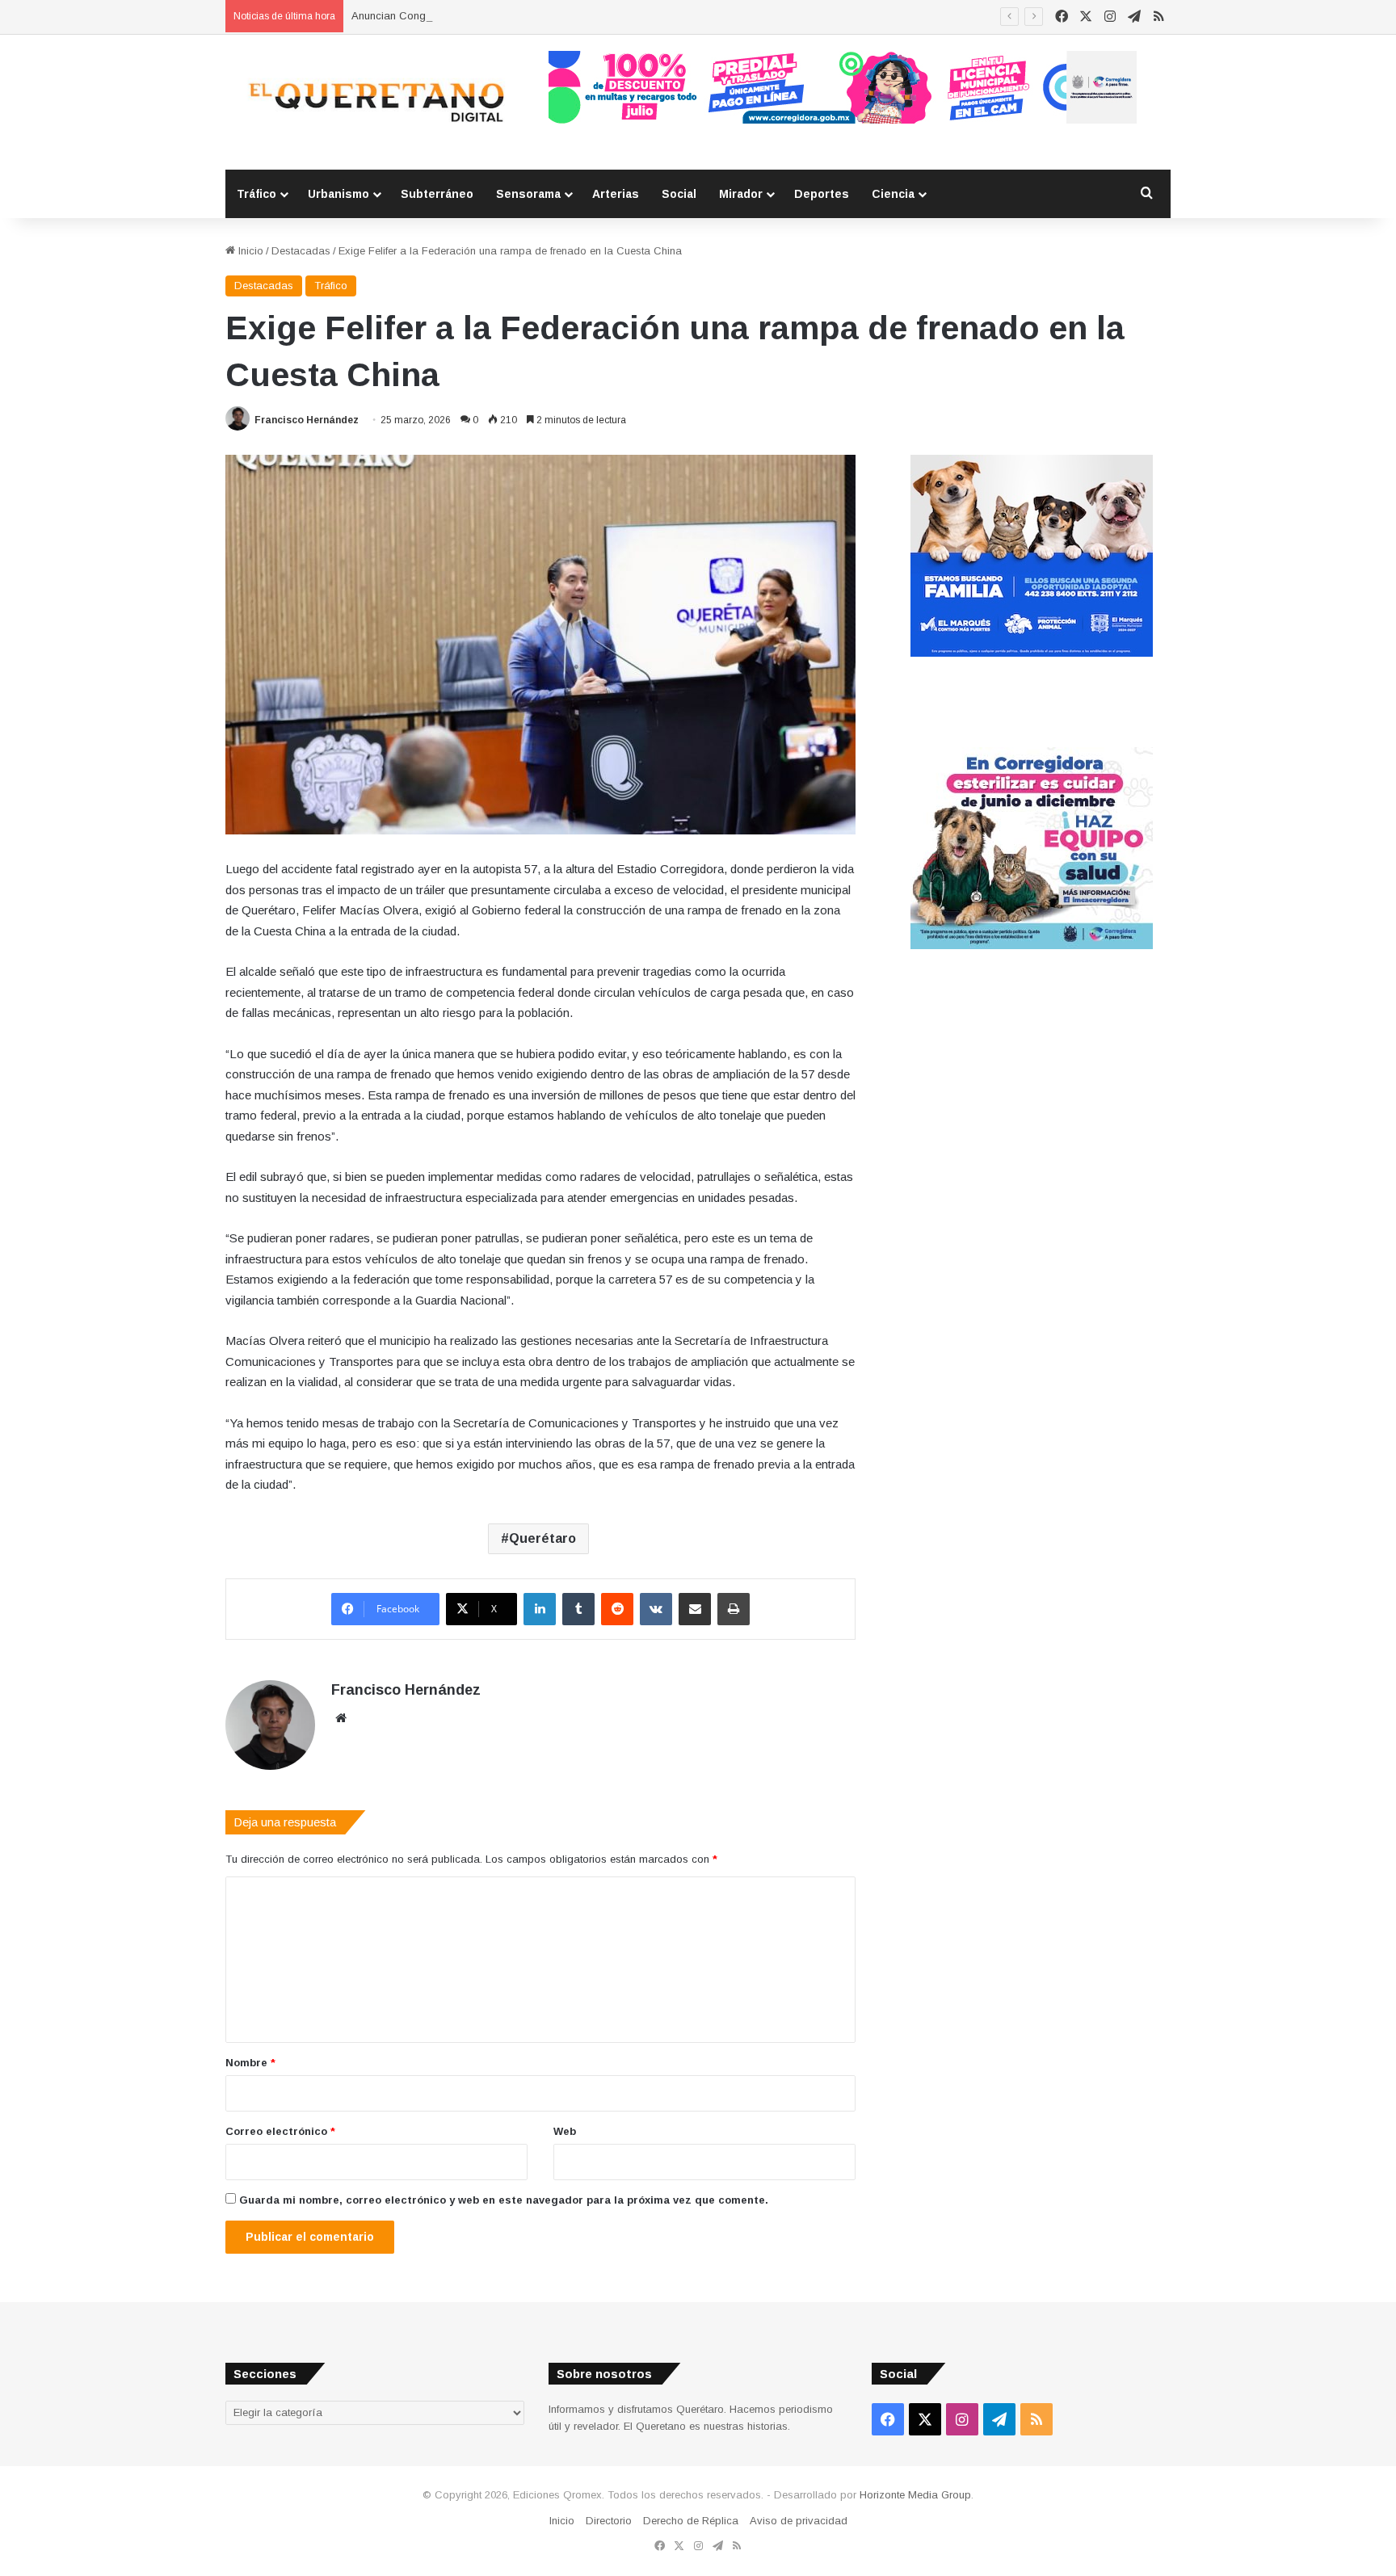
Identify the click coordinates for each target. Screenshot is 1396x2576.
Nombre (250, 2063)
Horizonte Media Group (915, 2495)
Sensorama (528, 194)
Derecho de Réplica (691, 2521)
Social (679, 194)
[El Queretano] (375, 102)
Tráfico (256, 194)
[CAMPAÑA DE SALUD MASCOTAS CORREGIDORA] (1032, 946)
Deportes (822, 194)
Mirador (741, 194)
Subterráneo (437, 194)
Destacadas (301, 251)
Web (565, 2131)
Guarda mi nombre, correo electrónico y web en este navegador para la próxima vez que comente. (504, 2200)
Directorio (609, 2521)
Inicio (249, 251)
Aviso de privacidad (799, 2521)
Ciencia (893, 194)
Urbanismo (338, 194)
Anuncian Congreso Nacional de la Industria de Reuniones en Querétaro (525, 16)
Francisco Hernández (307, 420)
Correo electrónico (280, 2131)
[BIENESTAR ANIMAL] (1032, 653)
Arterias (616, 194)
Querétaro (542, 1538)
